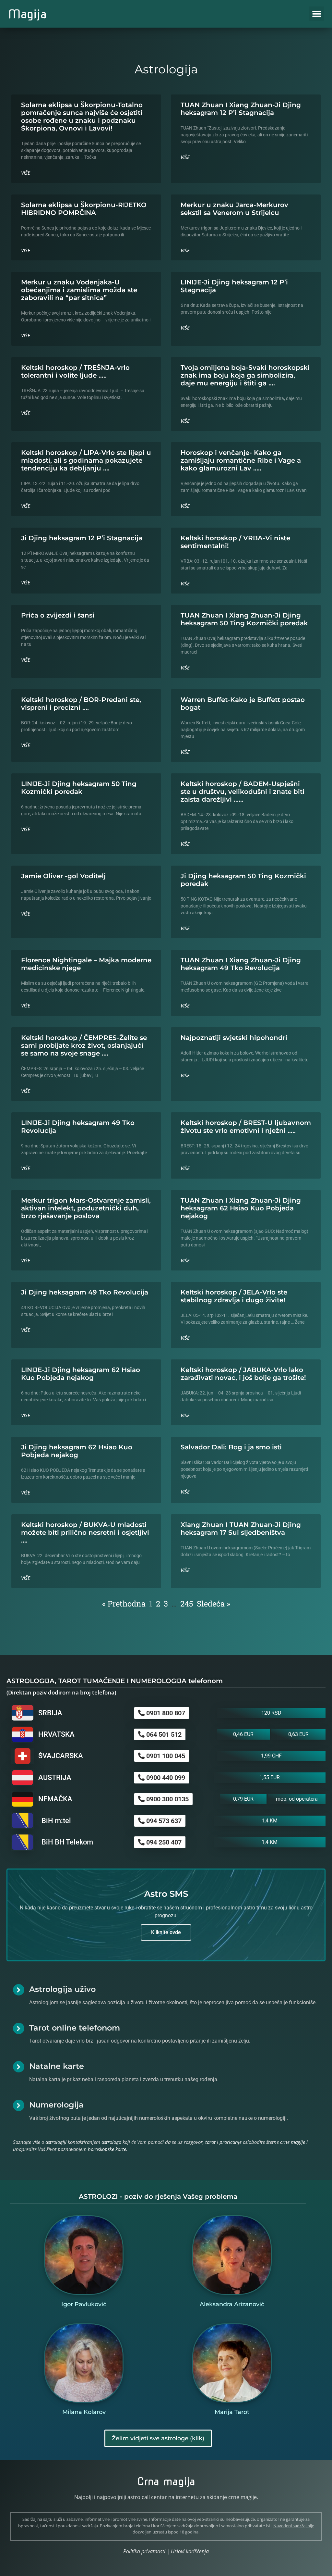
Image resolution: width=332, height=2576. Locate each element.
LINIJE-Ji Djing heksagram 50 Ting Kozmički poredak (79, 788)
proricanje (231, 2142)
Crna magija (166, 2481)
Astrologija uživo (62, 1989)
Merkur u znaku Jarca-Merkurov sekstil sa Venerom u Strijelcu (234, 209)
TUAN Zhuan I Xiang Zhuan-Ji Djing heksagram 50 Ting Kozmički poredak (244, 619)
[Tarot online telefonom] (19, 2028)
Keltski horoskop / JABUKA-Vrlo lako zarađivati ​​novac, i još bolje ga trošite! (243, 1374)
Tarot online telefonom (75, 2028)
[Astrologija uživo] (19, 1990)
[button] (317, 14)
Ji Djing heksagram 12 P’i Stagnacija (82, 538)
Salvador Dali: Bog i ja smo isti (231, 1447)
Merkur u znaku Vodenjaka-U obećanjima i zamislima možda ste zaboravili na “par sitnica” (79, 290)
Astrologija (166, 69)
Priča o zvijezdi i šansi (58, 615)
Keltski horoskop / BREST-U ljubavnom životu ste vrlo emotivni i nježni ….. (246, 1127)
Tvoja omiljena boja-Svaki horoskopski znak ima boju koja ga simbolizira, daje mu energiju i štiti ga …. (245, 375)
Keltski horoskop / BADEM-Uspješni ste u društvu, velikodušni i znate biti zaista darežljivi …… (243, 792)
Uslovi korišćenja (190, 2551)
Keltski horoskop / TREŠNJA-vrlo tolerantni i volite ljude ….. (75, 371)
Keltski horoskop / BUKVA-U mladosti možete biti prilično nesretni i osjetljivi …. (85, 1532)
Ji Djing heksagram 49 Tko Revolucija (85, 1292)
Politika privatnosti (144, 2551)
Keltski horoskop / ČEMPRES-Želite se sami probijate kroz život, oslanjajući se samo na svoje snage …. (84, 1045)
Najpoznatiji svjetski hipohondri (234, 1038)
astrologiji (56, 2142)
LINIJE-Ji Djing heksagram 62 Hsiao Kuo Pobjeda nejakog (81, 1374)
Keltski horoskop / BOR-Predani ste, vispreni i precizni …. (81, 704)
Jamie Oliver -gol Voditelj (63, 876)
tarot (210, 2142)
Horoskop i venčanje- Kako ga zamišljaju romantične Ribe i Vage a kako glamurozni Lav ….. (241, 460)
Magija (27, 14)
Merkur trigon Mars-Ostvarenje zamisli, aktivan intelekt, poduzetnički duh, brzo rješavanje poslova (86, 1208)
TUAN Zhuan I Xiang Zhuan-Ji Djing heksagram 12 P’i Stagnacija (241, 109)
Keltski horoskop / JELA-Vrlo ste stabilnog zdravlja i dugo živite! (234, 1296)
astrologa (111, 2142)
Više (26, 173)
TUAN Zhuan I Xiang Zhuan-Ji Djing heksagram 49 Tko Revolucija (241, 964)
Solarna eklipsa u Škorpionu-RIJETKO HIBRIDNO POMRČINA (84, 209)
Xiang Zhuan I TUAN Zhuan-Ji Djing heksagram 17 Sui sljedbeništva (241, 1529)
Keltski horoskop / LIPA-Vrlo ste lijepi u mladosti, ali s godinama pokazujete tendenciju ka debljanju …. (86, 460)
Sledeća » (213, 1604)
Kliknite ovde (166, 1932)
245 (187, 1604)
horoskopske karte (107, 2149)
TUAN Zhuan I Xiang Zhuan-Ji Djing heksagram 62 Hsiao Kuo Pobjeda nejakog (241, 1208)
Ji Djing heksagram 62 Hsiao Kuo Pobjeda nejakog (77, 1451)
